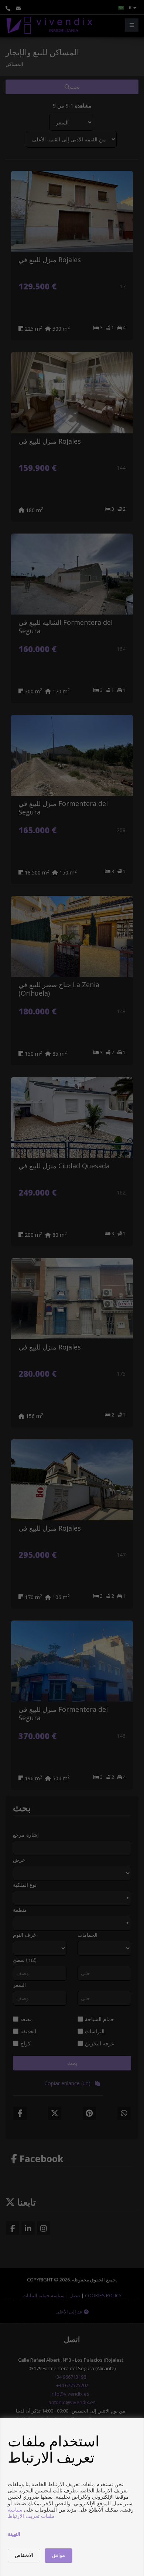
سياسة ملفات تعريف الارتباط (31, 2513)
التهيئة (14, 2534)
